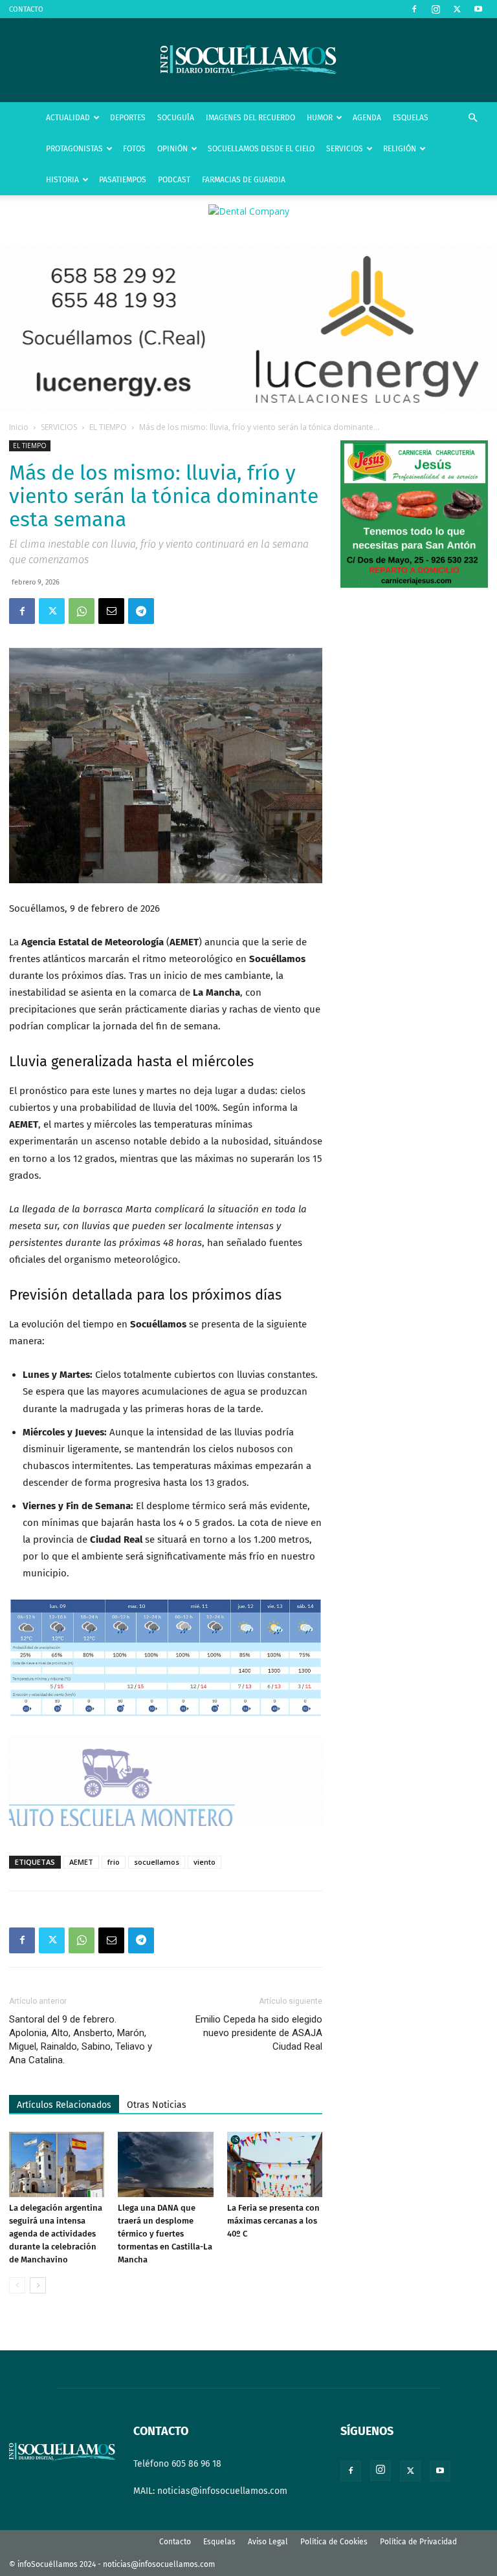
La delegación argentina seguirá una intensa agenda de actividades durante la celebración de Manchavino (56, 2234)
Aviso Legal (268, 2542)
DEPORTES (128, 118)
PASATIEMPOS (123, 180)
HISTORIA (62, 180)
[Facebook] (414, 9)
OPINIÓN (172, 149)
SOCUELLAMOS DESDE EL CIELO (261, 149)
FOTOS (134, 149)
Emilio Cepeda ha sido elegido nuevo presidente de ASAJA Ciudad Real (259, 2033)
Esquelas (219, 2542)
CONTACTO (26, 9)
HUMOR (320, 118)
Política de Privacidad (418, 2542)
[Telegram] (141, 611)
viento (204, 1862)
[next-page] (38, 2285)
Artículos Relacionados (64, 2105)
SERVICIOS (345, 149)
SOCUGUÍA (176, 118)
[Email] (111, 611)
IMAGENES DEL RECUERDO (250, 118)
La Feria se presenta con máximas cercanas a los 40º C (273, 2221)
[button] (472, 118)
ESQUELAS (411, 118)
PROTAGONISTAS (74, 149)
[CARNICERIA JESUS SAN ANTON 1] (414, 585)
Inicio (19, 427)
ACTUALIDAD (68, 118)
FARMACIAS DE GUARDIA (244, 180)
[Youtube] (478, 9)
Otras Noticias (157, 2105)
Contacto (175, 2542)
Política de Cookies (334, 2542)
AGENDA (367, 118)
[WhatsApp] (82, 611)
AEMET (81, 1862)
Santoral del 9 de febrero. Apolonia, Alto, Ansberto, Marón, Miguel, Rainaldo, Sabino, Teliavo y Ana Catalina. (81, 2040)
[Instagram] (436, 9)
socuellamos (157, 1862)
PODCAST (174, 180)
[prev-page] (17, 2285)
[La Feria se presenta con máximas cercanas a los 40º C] (275, 2164)
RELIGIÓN (400, 149)
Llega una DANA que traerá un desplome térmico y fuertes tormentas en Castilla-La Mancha (165, 2234)
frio (114, 1862)
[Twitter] (457, 9)
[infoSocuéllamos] (248, 60)
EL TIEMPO (108, 427)
